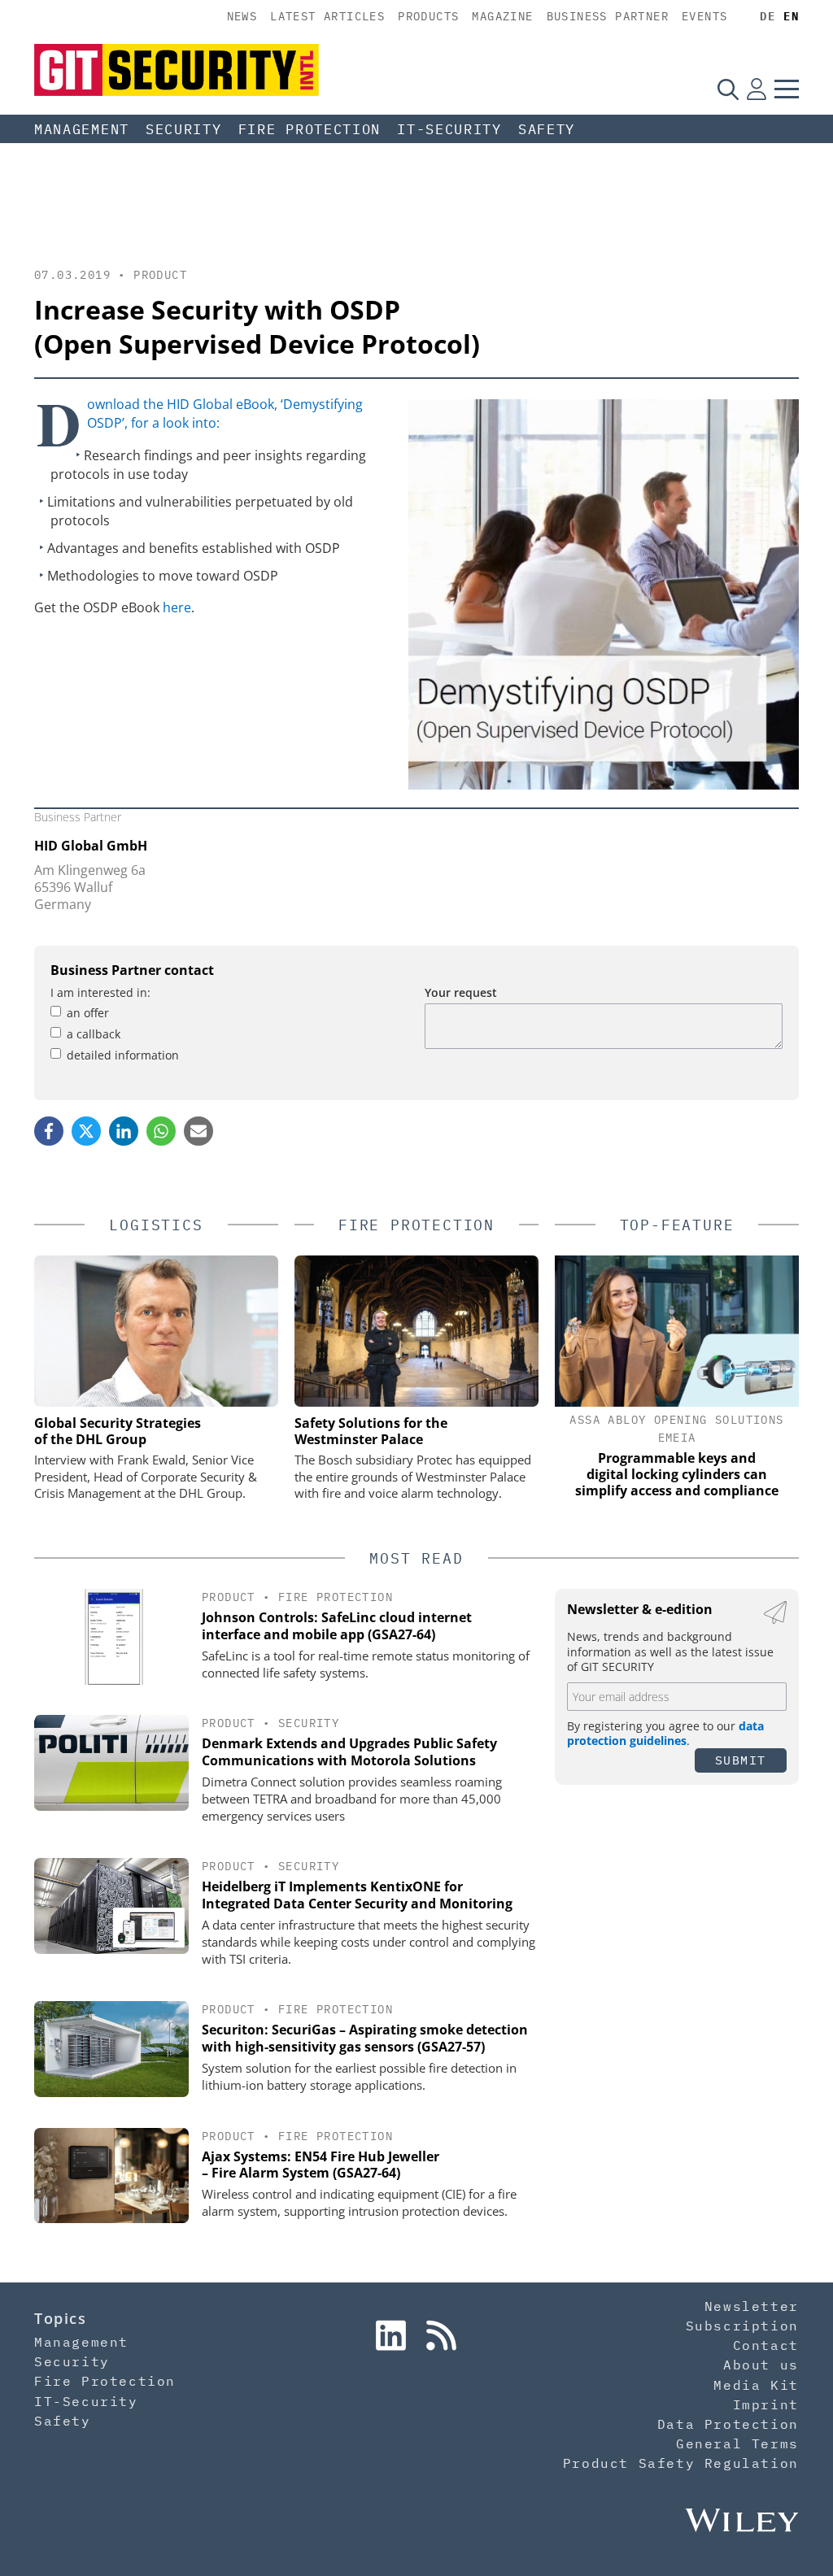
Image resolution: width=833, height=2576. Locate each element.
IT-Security (449, 129)
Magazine (502, 16)
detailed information (123, 1055)
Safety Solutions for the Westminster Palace (371, 1431)
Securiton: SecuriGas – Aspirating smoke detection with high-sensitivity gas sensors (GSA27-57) (365, 2038)
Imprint (766, 2404)
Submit (741, 1760)
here (177, 607)
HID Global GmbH (91, 846)
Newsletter (752, 2306)
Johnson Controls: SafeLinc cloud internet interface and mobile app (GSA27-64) (337, 1626)
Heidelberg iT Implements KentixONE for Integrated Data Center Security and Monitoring (357, 1895)
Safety (547, 129)
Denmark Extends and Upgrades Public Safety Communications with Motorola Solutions (349, 1752)
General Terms (737, 2443)
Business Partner (608, 16)
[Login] (757, 89)
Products (428, 16)
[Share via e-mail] (198, 1131)
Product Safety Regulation (681, 2463)
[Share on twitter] (86, 1131)
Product (160, 275)
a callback (94, 1034)
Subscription (742, 2326)
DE (768, 16)
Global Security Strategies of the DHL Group (118, 1431)
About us (761, 2365)
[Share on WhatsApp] (161, 1131)
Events (704, 16)
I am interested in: (100, 992)
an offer (88, 1013)
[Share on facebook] (49, 1131)
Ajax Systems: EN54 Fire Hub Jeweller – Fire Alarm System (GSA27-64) (321, 2165)
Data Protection (728, 2424)
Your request (461, 992)
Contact (766, 2345)
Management (82, 129)
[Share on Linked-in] (124, 1131)
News (242, 16)
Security (184, 129)
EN (791, 16)
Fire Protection (310, 129)
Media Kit (756, 2385)
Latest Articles (327, 16)
